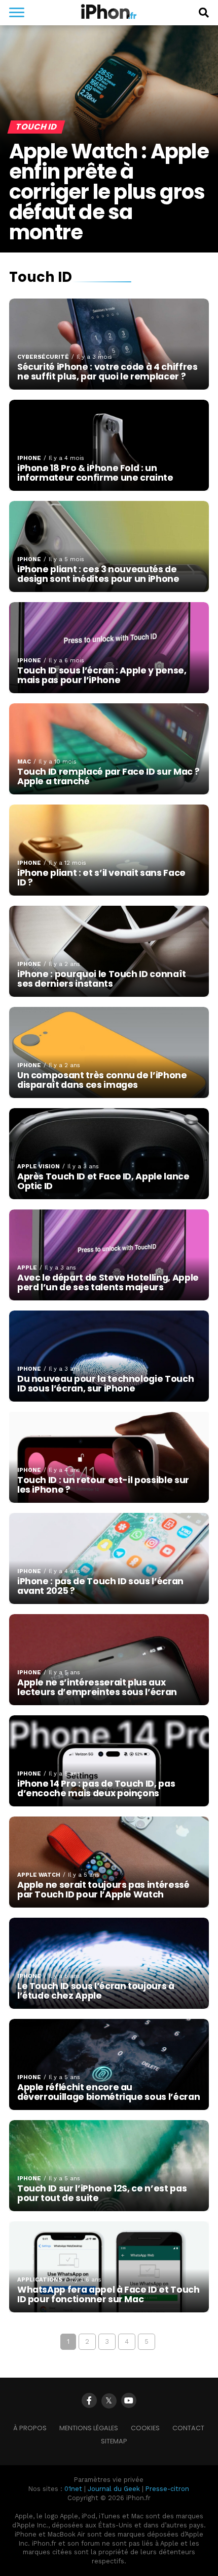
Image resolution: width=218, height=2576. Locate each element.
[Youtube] (129, 2400)
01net (73, 2489)
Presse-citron (167, 2489)
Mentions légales (89, 2428)
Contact (188, 2428)
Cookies (145, 2428)
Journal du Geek (114, 2489)
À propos (30, 2428)
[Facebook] (89, 2400)
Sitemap (114, 2441)
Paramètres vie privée (109, 2480)
